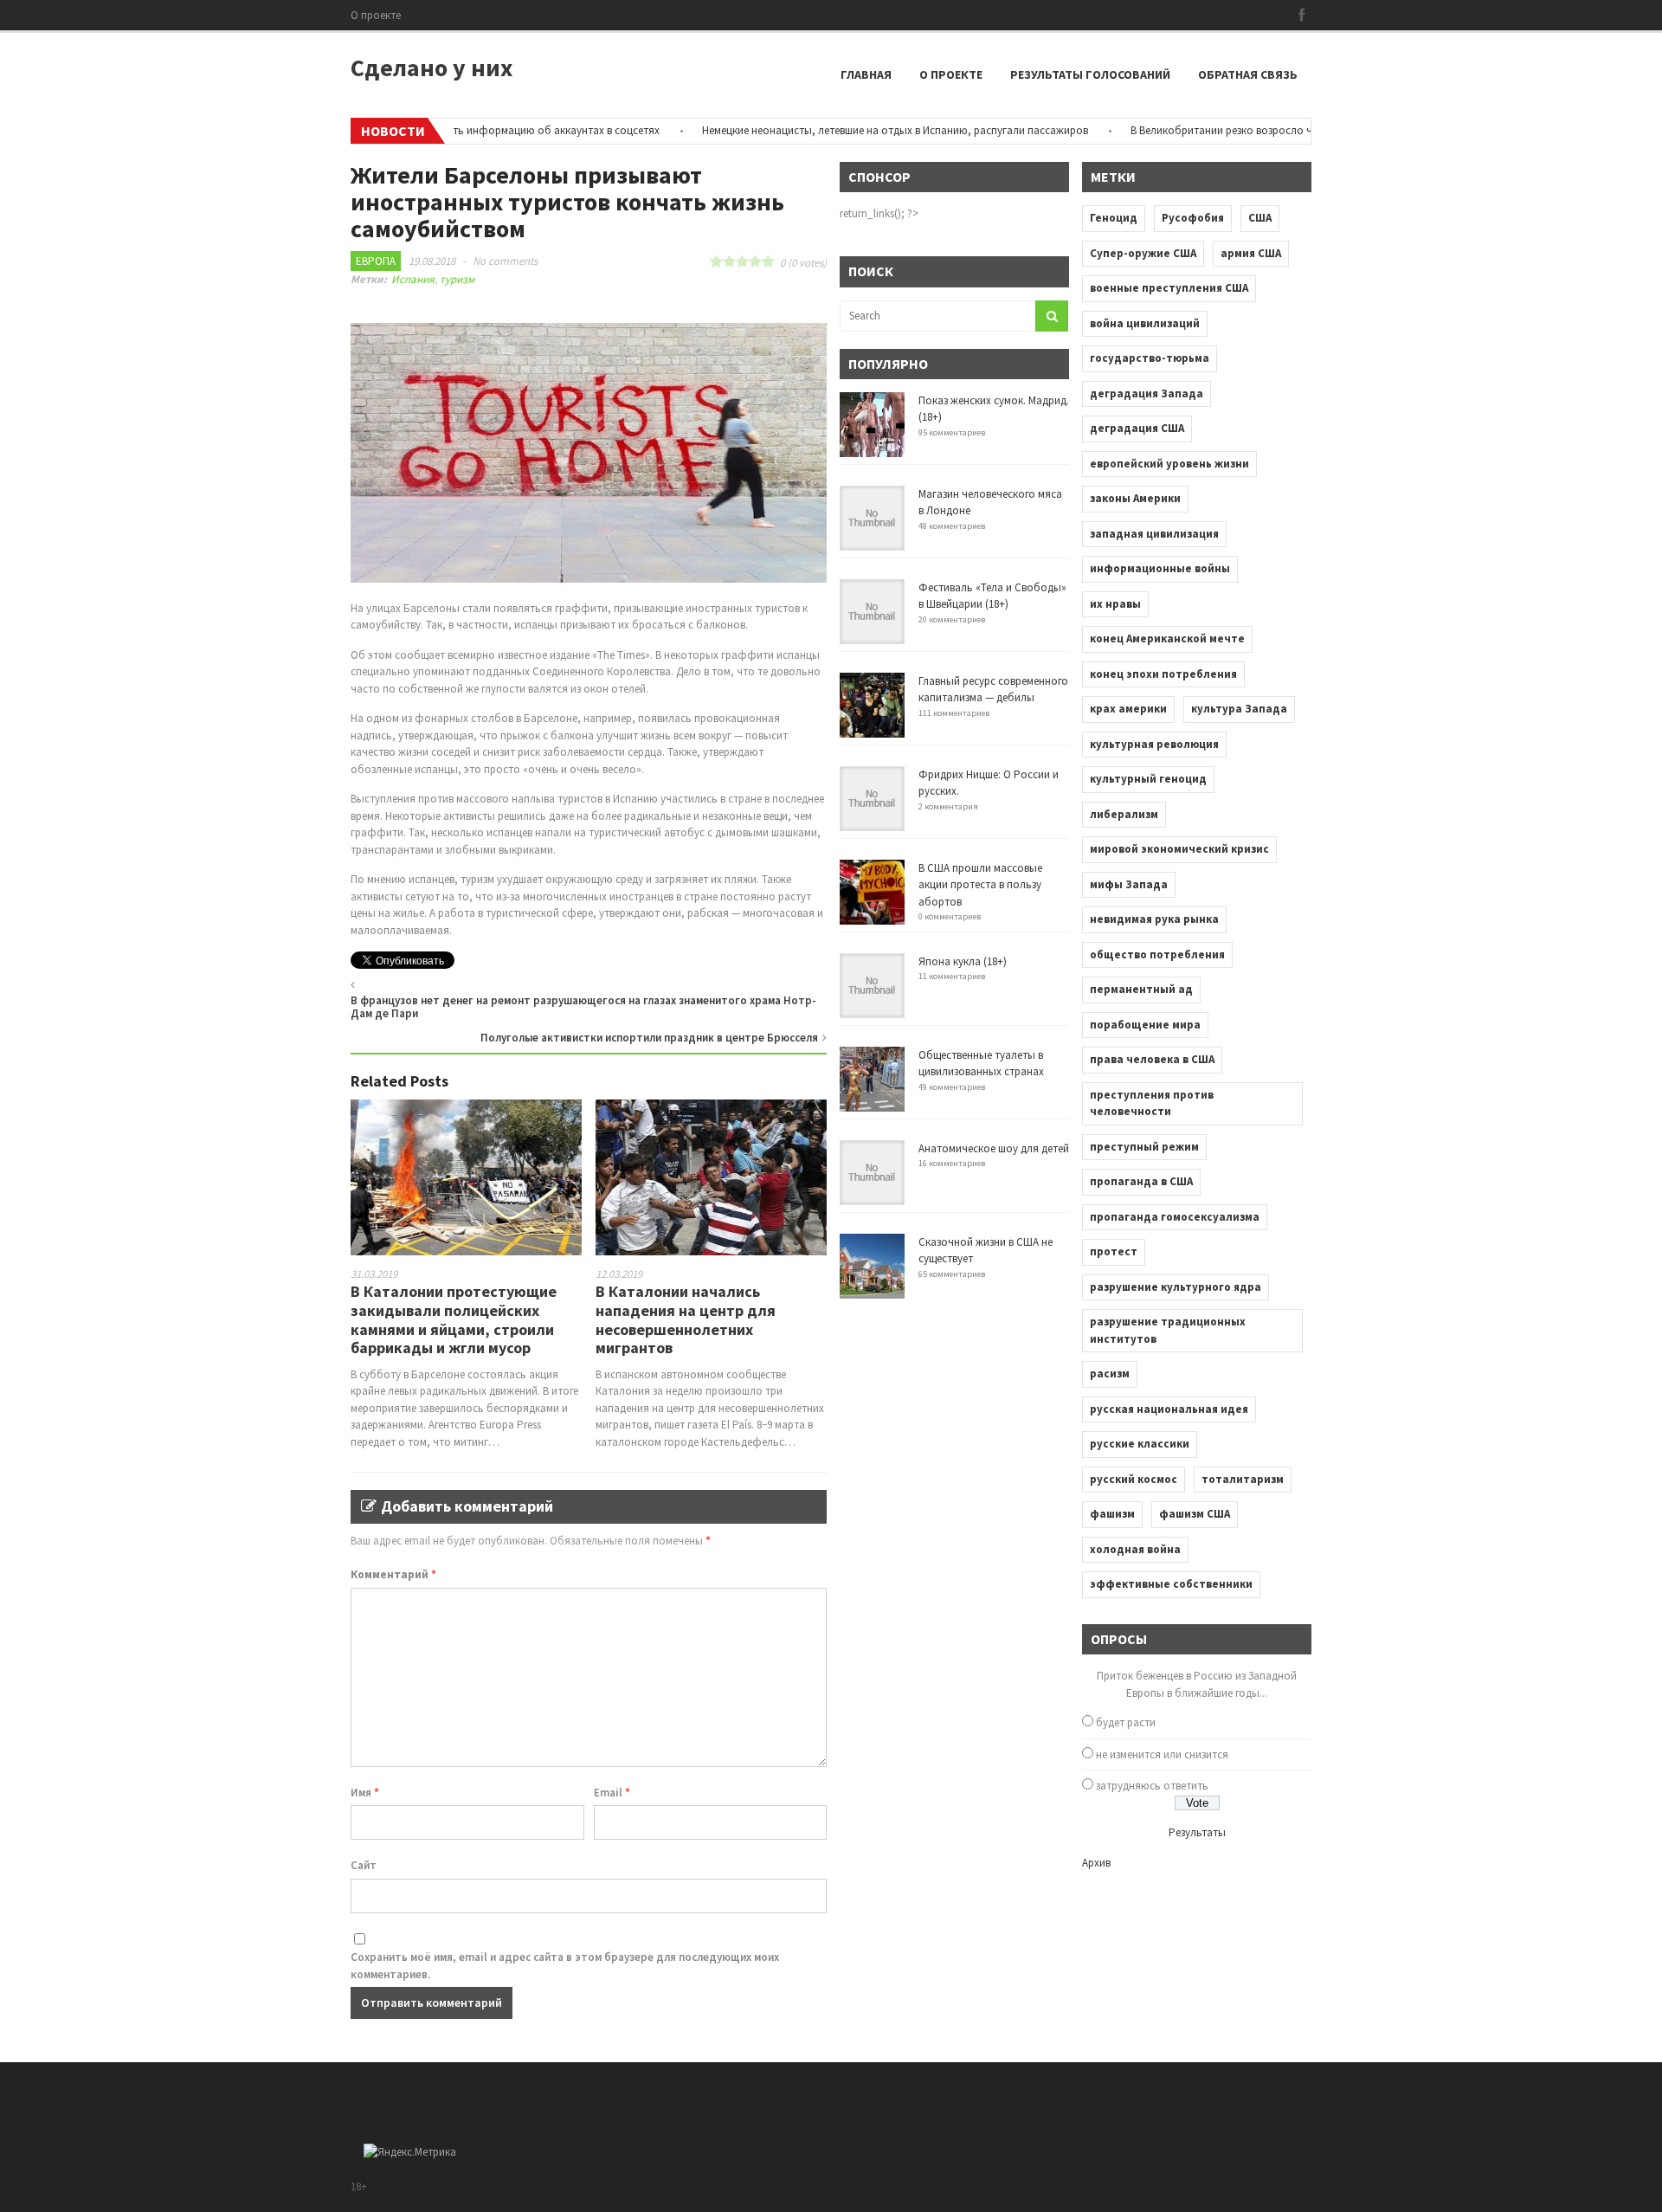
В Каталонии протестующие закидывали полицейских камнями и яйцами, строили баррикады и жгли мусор (454, 1319)
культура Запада (1239, 709)
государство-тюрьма (1150, 358)
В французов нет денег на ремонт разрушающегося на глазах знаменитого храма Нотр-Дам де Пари (583, 1007)
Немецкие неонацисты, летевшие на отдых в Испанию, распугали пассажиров (847, 130)
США (1260, 218)
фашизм (1112, 1514)
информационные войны (1160, 568)
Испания (413, 279)
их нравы (1115, 604)
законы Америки (1135, 498)
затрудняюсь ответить (1152, 1786)
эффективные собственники (1171, 1584)
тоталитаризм (1243, 1479)
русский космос (1134, 1479)
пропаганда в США (1141, 1181)
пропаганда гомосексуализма (1175, 1217)
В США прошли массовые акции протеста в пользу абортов (980, 885)
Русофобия (1193, 218)
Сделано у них (432, 68)
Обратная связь (1248, 74)
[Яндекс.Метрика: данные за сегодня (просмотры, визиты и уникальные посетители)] (410, 2152)
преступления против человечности (1152, 1103)
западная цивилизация (1154, 534)
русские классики (1140, 1444)
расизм (1110, 1374)
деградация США (1137, 428)
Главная (866, 74)
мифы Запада (1129, 884)
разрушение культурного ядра (1176, 1287)
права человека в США (1152, 1059)
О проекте (376, 15)
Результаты (1197, 1832)
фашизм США (1195, 1514)
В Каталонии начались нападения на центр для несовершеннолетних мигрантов (686, 1319)
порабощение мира (1145, 1025)
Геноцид (1114, 218)
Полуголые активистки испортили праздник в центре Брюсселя (649, 1038)
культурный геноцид (1148, 779)
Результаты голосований (1090, 74)
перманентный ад (1141, 989)
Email (612, 1793)
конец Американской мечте (1167, 638)
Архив (1096, 1863)
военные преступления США (1169, 288)
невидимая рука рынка (1154, 919)
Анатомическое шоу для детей (994, 1148)
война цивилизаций (1145, 323)
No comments (505, 261)
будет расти (1126, 1722)
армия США (1251, 253)
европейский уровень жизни (1169, 464)
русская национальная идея (1169, 1409)
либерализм (1124, 814)
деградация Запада (1147, 393)
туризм (457, 279)
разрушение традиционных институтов (1168, 1330)
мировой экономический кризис (1179, 849)
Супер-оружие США (1143, 253)
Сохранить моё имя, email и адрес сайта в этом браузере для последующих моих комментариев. (565, 1966)
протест (1114, 1251)
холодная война (1135, 1549)
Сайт (364, 1865)
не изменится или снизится (1162, 1754)
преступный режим (1144, 1147)
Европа (376, 261)
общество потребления (1157, 954)
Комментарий (393, 1574)
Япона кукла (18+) (963, 961)
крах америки (1128, 709)
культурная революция (1154, 744)
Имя (365, 1793)
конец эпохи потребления (1163, 674)
